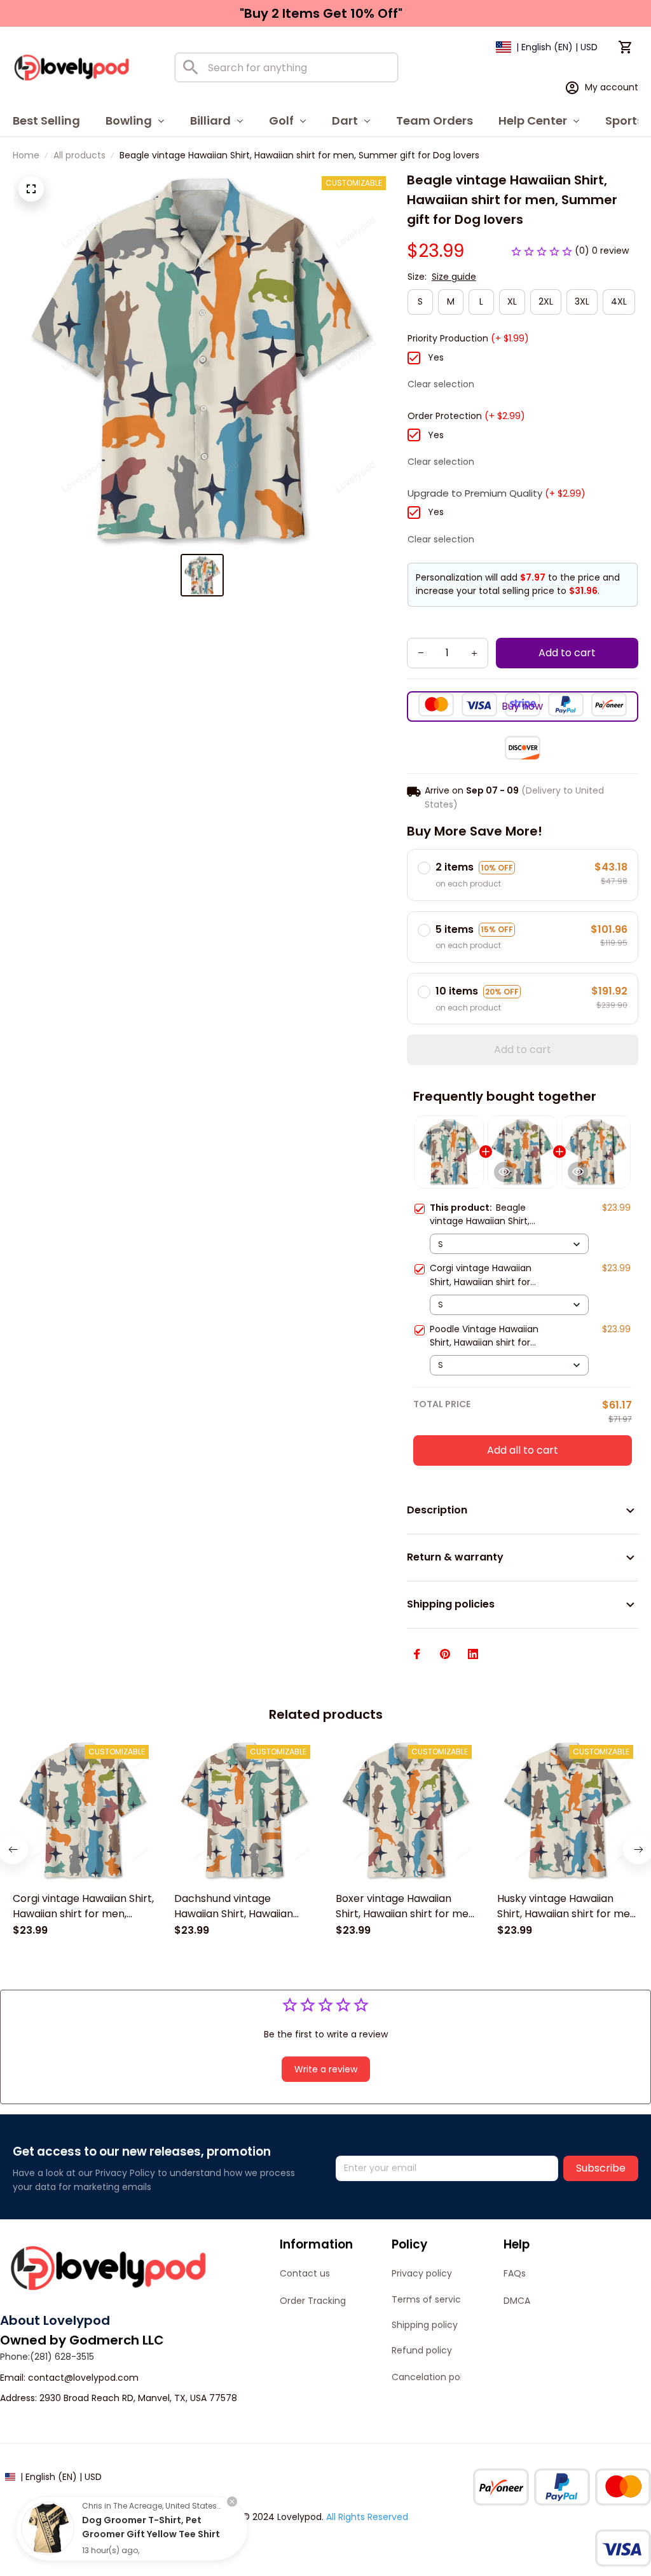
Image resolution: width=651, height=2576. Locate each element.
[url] (83, 2378)
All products (79, 155)
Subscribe (601, 2168)
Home (26, 155)
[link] (48, 2528)
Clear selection (441, 384)
